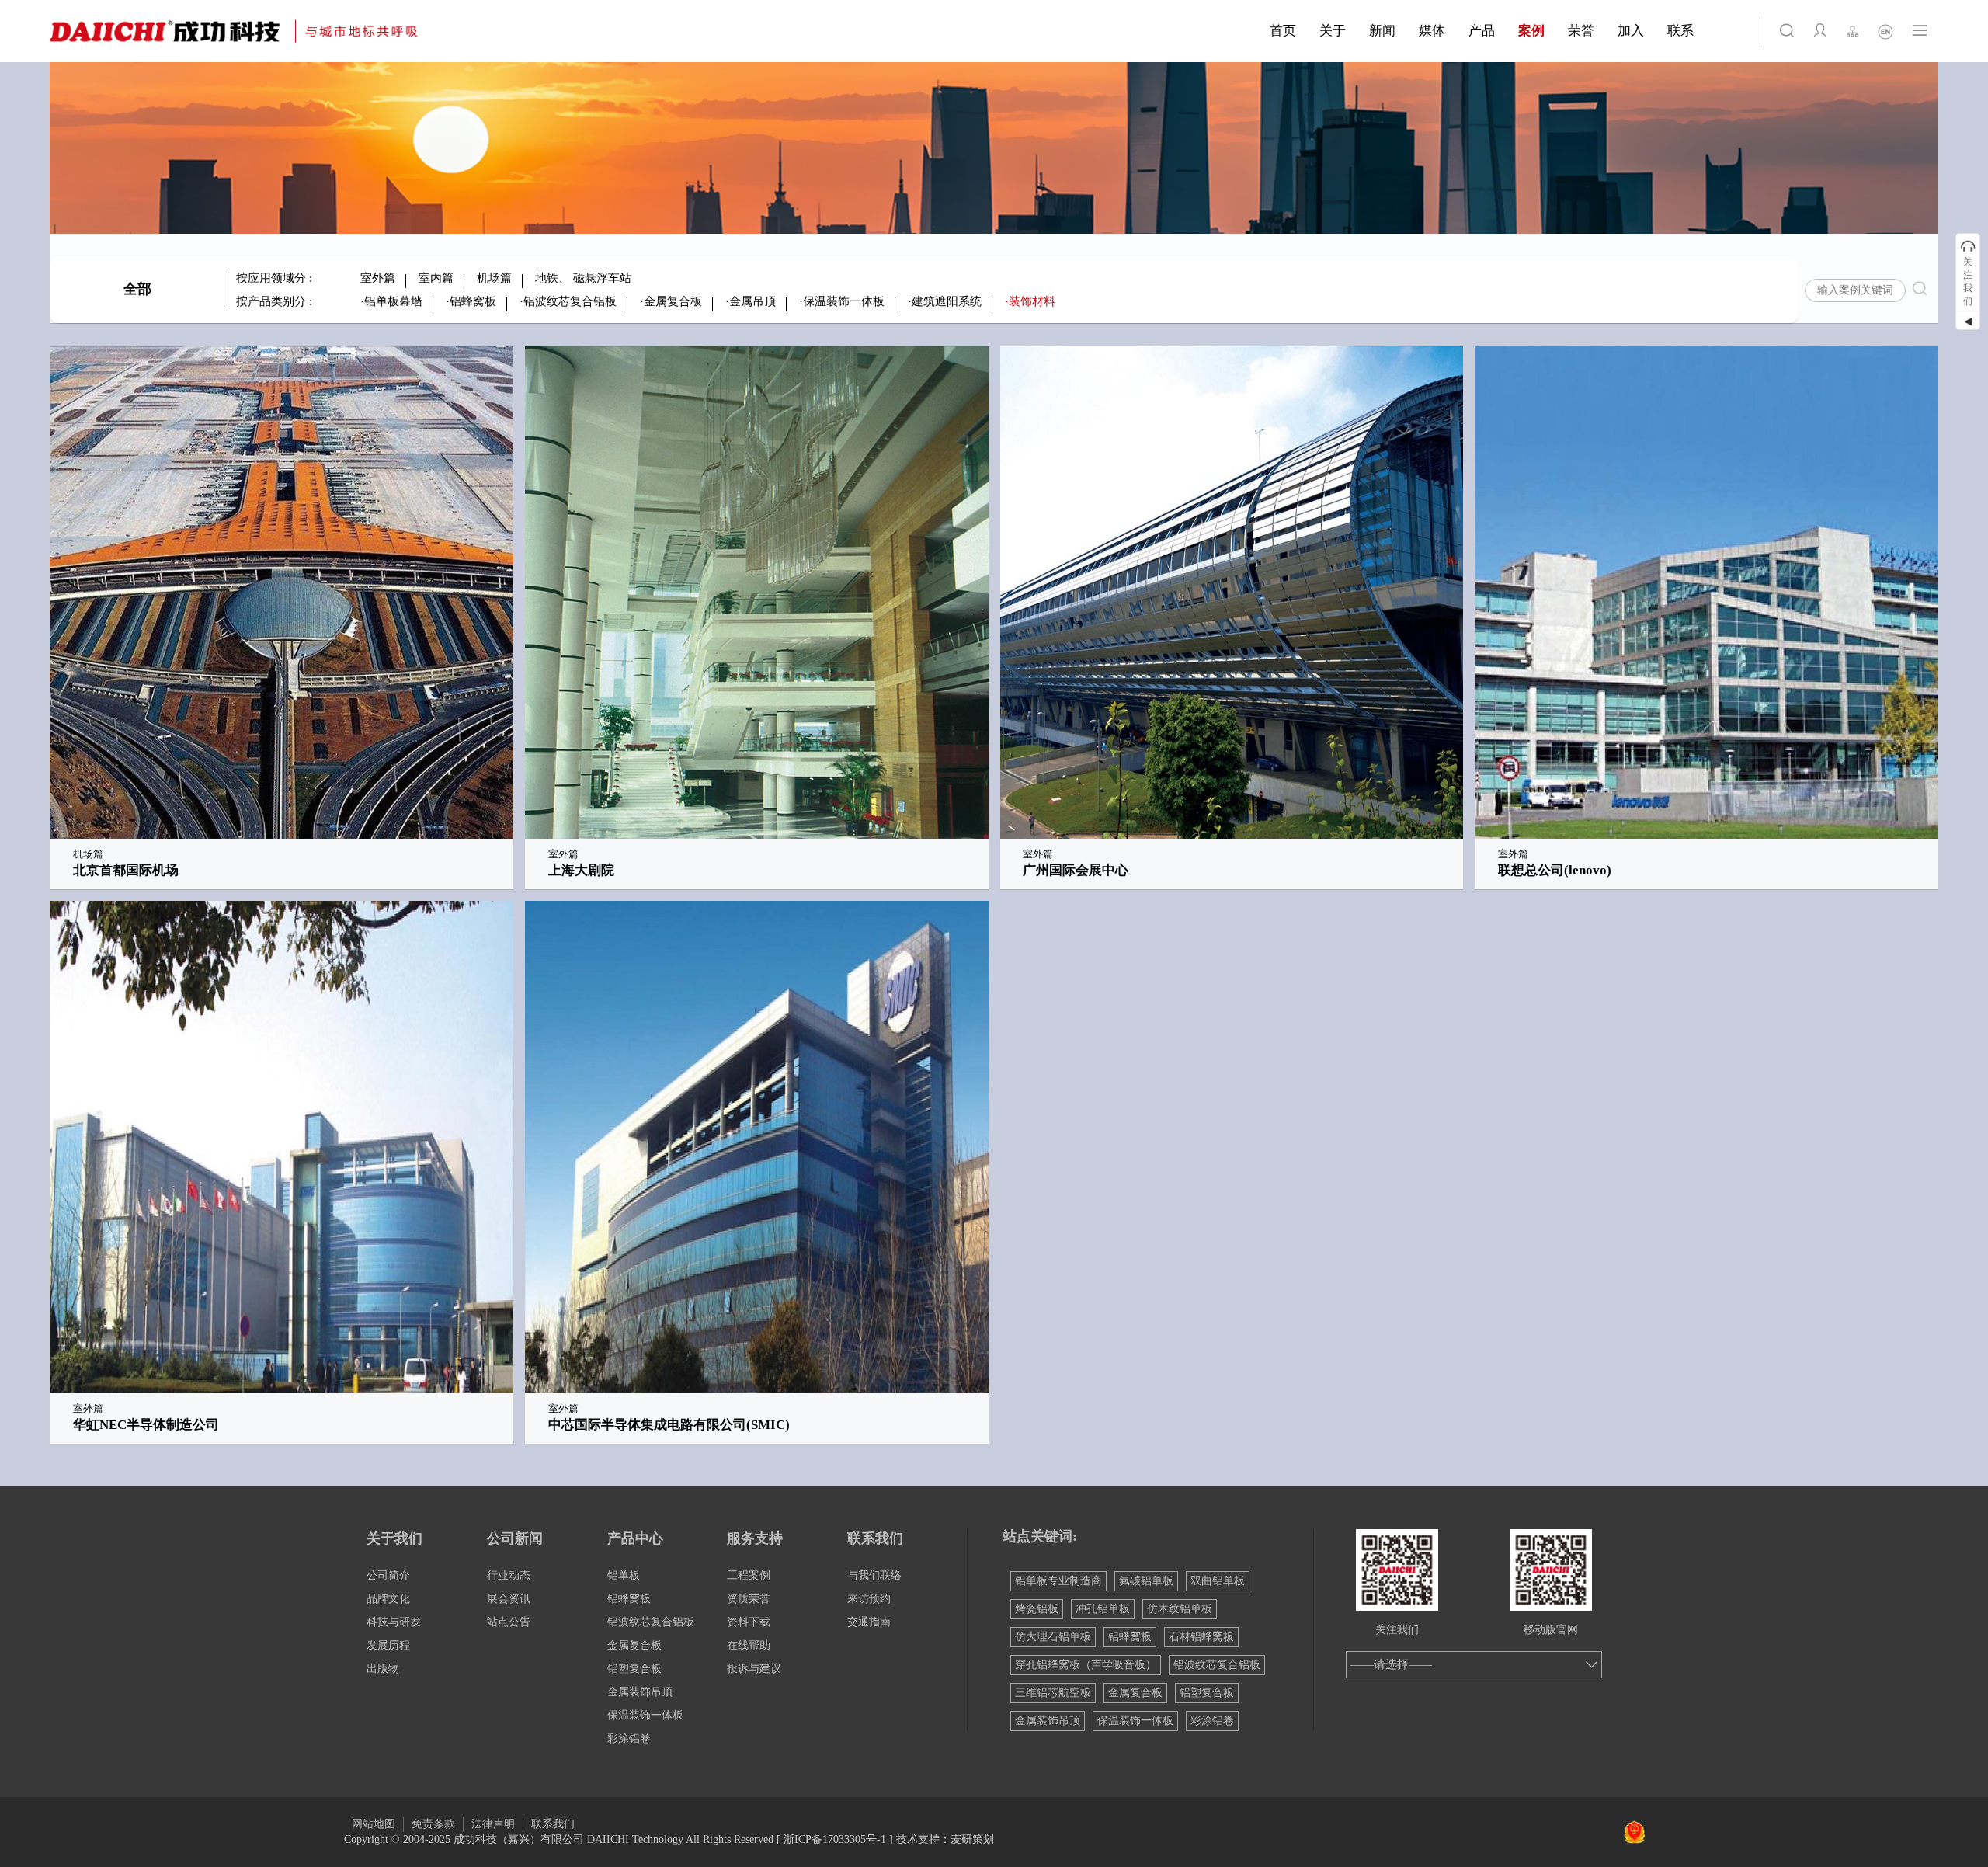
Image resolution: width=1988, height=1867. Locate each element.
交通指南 (869, 1622)
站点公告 (509, 1622)
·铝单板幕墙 (391, 301)
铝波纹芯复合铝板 (651, 1622)
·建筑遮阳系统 (945, 301)
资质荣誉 (749, 1599)
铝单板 (624, 1575)
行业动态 (509, 1575)
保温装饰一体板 (645, 1715)
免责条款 (433, 1824)
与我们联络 (874, 1575)
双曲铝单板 (1218, 1581)
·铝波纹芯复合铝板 (568, 301)
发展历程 (388, 1645)
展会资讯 (509, 1599)
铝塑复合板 (634, 1669)
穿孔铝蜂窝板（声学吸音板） (1086, 1665)
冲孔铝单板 (1103, 1609)
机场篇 (494, 278)
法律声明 (493, 1824)
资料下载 (749, 1622)
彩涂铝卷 (629, 1738)
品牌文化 (388, 1599)
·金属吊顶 (751, 301)
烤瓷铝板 (1037, 1609)
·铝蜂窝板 (471, 301)
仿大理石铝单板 (1053, 1637)
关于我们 (394, 1538)
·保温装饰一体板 (842, 301)
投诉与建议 (754, 1669)
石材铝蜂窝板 (1201, 1637)
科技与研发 (394, 1622)
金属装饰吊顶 (640, 1692)
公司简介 (388, 1575)
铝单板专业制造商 (1058, 1581)
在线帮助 (749, 1645)
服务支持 (755, 1538)
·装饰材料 (1030, 301)
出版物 (383, 1669)
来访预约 (869, 1599)
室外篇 (378, 278)
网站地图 (374, 1824)
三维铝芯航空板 (1053, 1693)
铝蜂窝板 (629, 1599)
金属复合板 (634, 1645)
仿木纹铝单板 (1180, 1609)
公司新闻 (515, 1538)
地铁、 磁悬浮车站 (583, 278)
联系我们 (875, 1538)
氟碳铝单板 (1146, 1581)
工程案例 (749, 1575)
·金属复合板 (671, 301)
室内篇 (436, 278)
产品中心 (635, 1538)
